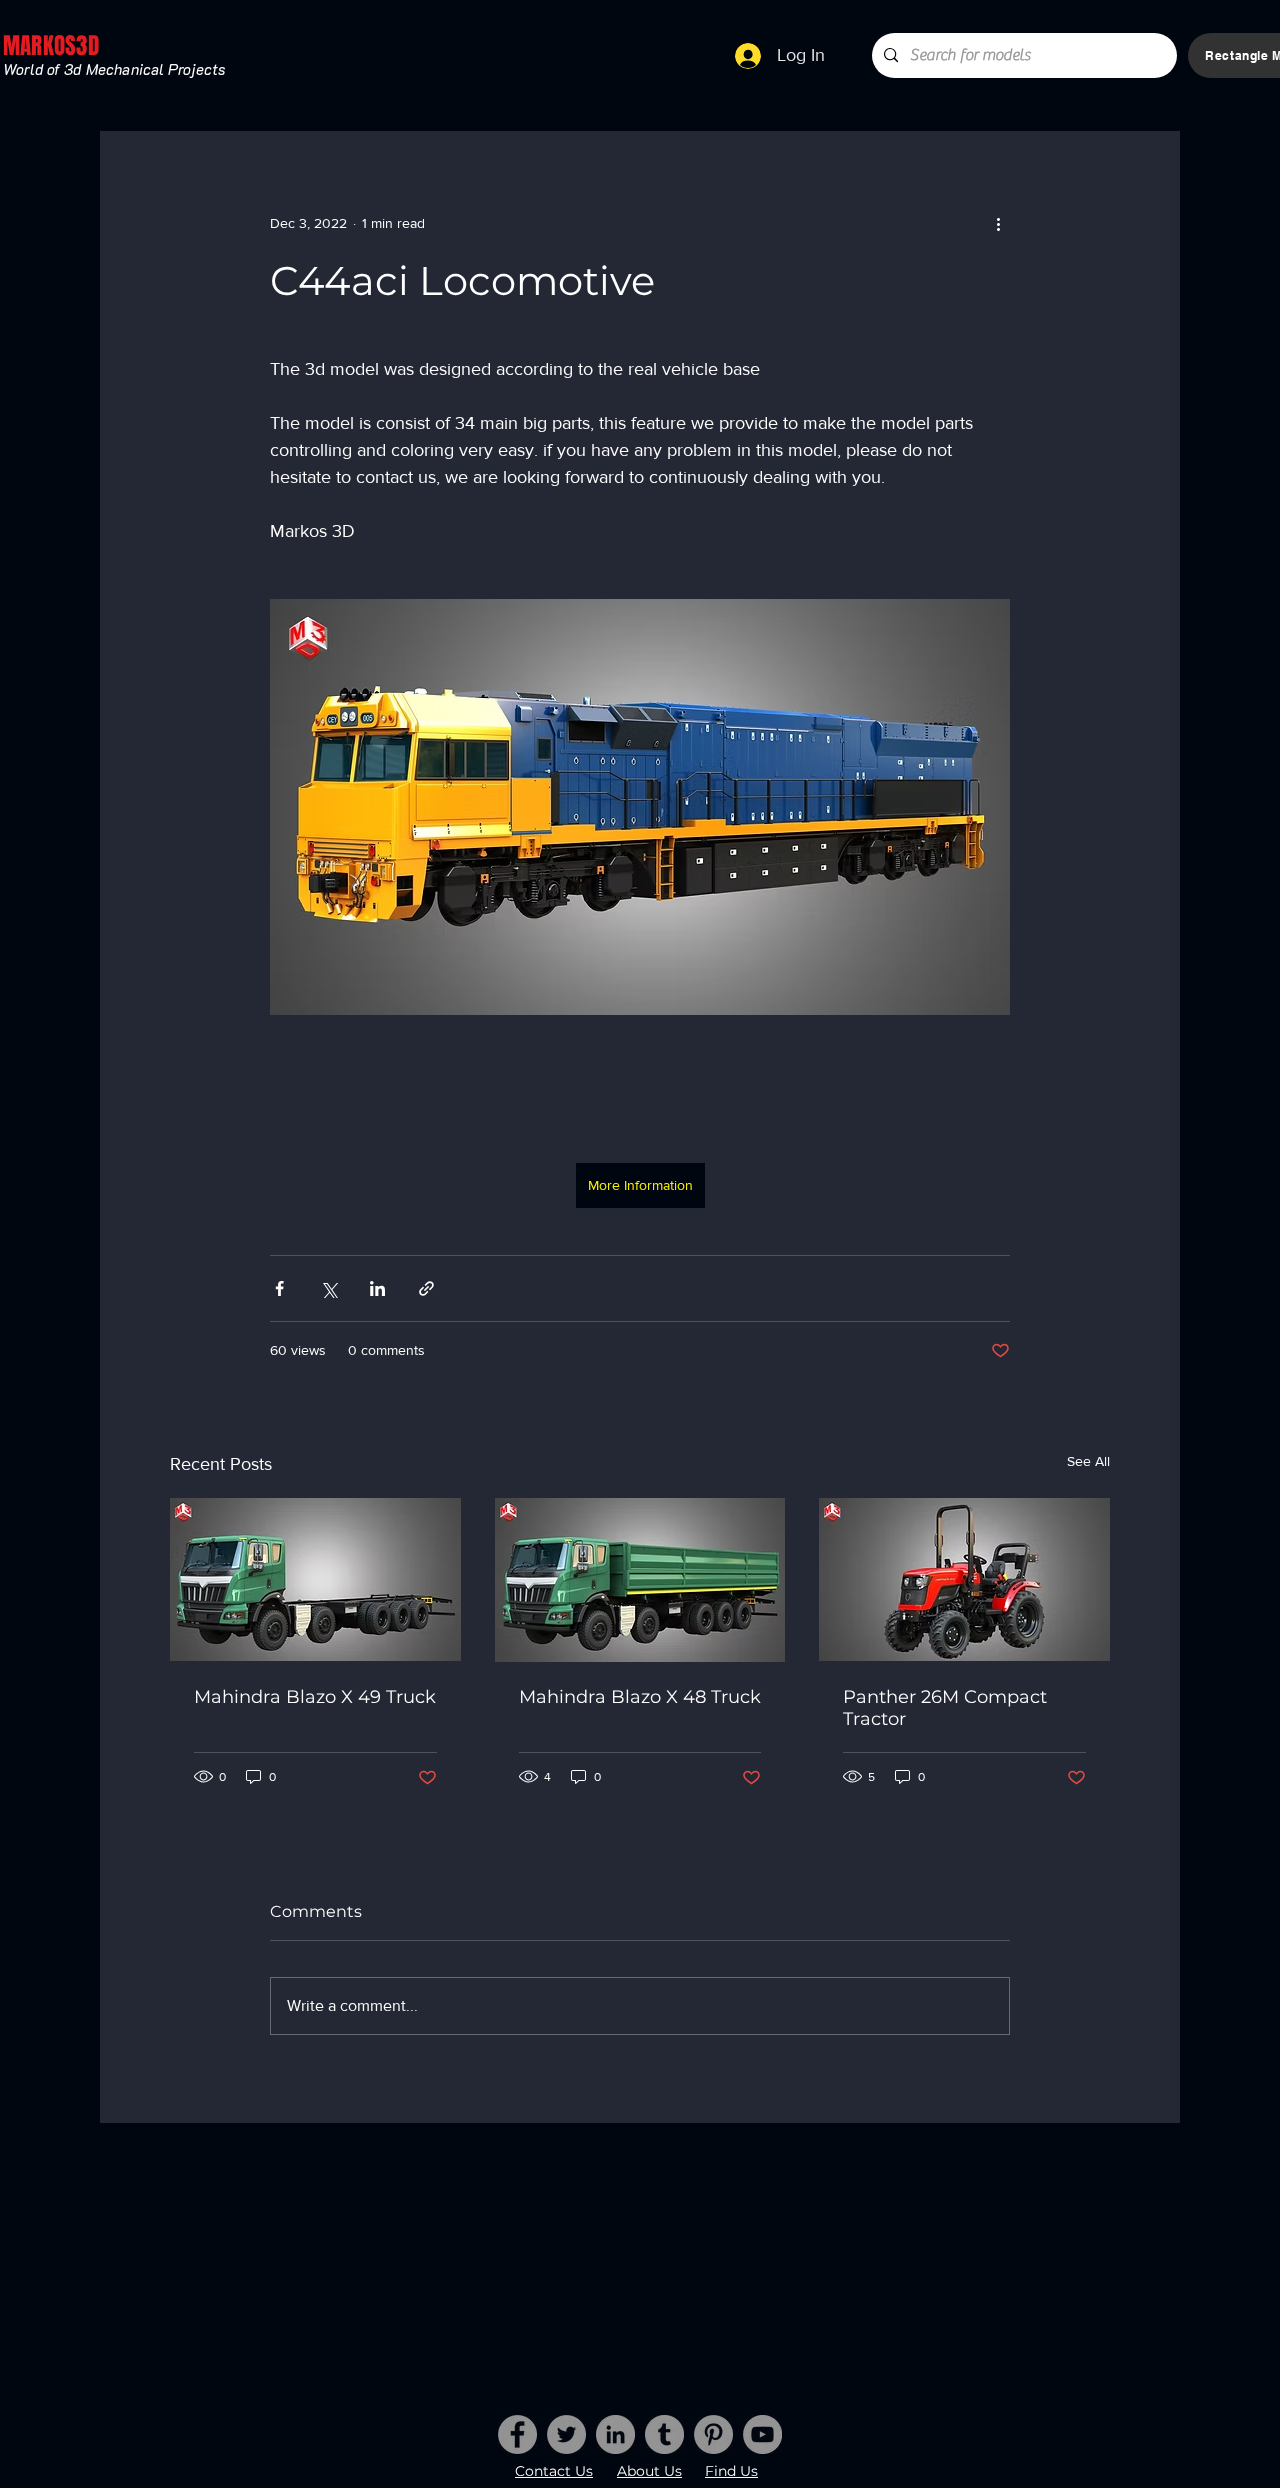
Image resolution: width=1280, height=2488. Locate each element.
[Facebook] (517, 2434)
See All (1088, 1461)
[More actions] (998, 223)
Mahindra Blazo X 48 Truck (640, 1697)
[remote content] (640, 1089)
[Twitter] (566, 2434)
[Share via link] (426, 1288)
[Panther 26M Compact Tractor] (964, 1579)
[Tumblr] (664, 2434)
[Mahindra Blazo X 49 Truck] (315, 1579)
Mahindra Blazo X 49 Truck (315, 1697)
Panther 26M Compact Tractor (945, 1708)
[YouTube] (762, 2434)
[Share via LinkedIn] (377, 1288)
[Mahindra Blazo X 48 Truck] (640, 1580)
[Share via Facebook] (279, 1288)
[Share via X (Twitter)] (328, 1288)
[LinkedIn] (615, 2434)
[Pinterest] (713, 2434)
